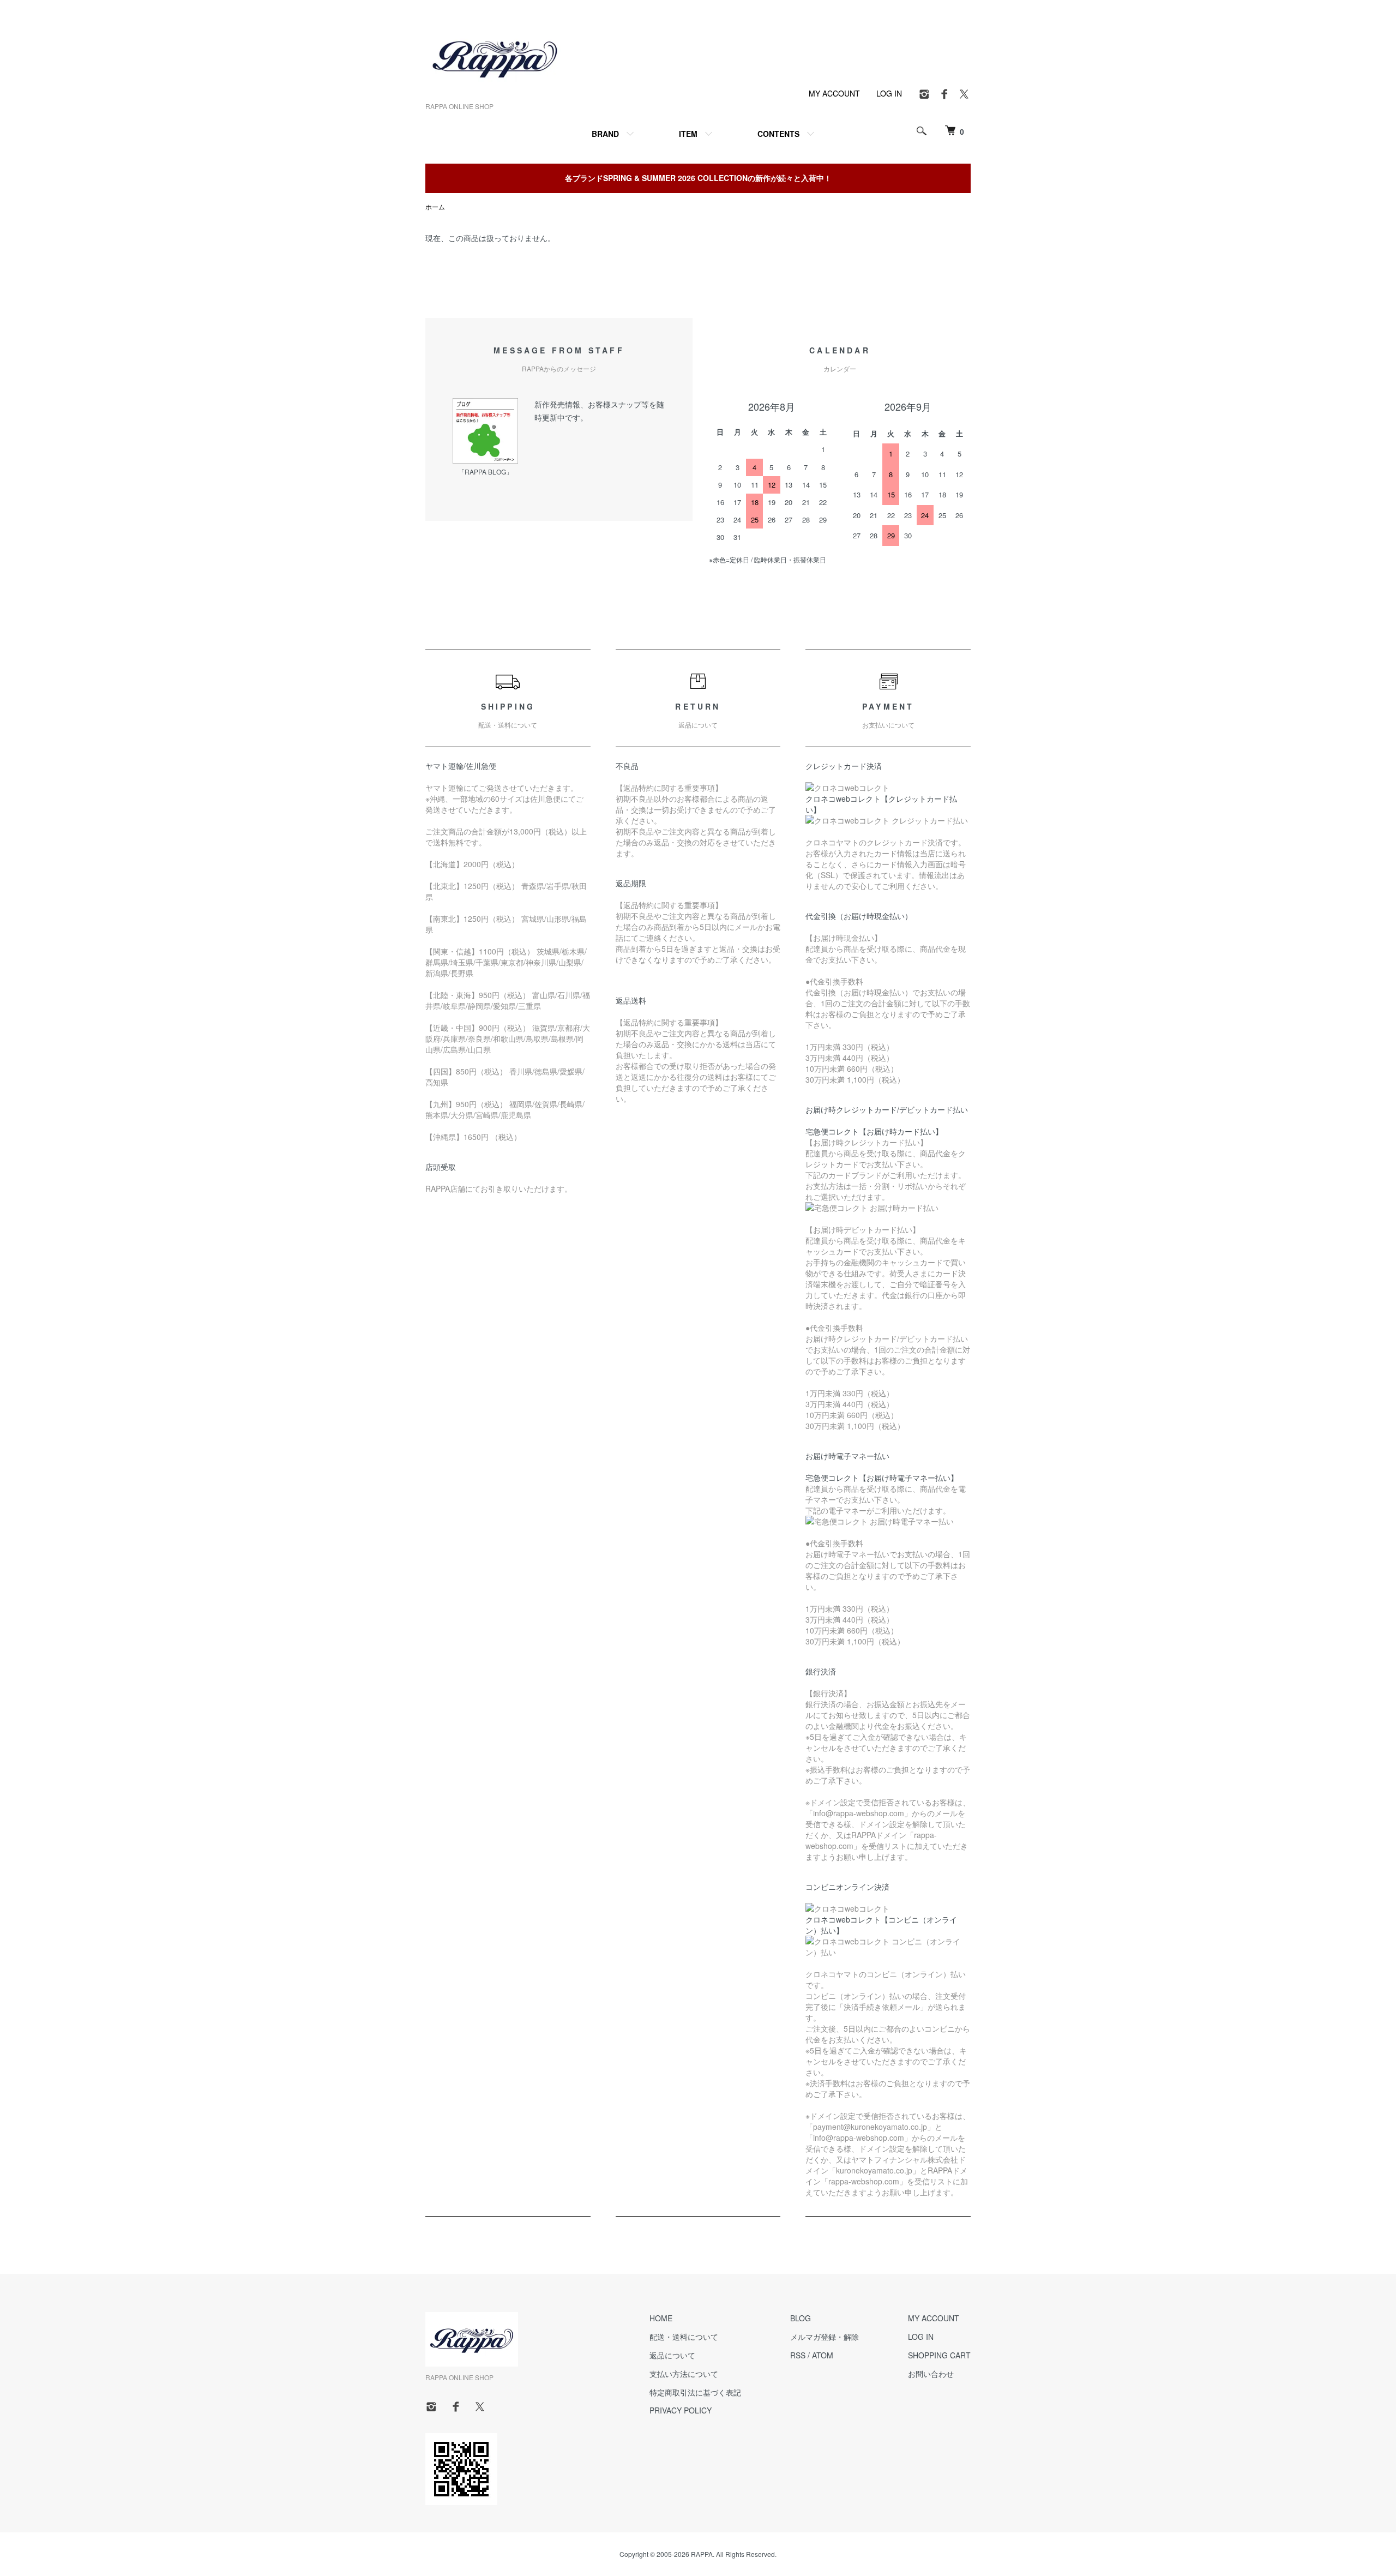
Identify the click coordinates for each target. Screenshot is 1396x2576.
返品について (672, 2355)
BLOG (801, 2318)
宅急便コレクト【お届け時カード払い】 (874, 1131)
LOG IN (889, 93)
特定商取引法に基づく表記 (695, 2392)
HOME (661, 2318)
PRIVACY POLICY (681, 2410)
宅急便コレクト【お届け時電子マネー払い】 (882, 1478)
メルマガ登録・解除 (825, 2337)
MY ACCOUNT (834, 93)
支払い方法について (684, 2374)
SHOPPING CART (939, 2355)
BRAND (605, 134)
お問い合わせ (931, 2374)
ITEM (688, 134)
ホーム (435, 206)
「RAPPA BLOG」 (485, 472)
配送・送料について (684, 2337)
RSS (798, 2355)
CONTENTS (778, 134)
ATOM (823, 2355)
